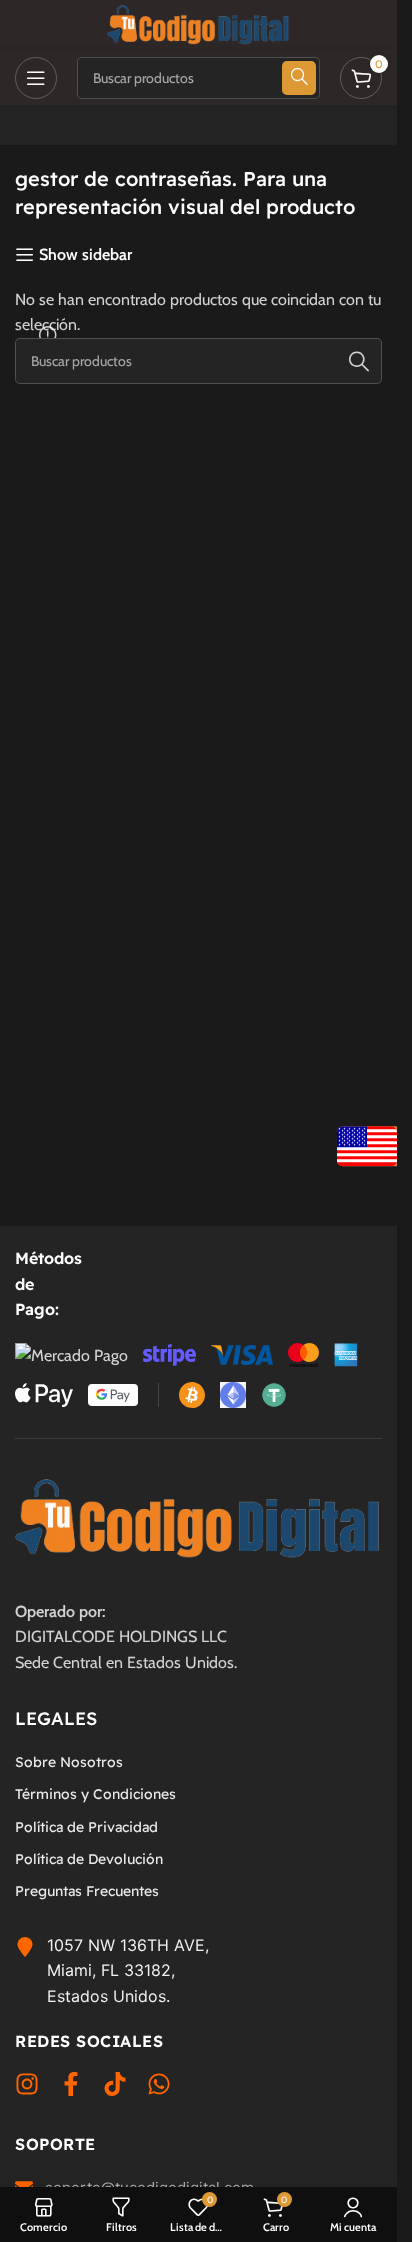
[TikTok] (115, 2088)
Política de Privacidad (86, 1827)
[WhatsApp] (159, 2088)
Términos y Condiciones (95, 1794)
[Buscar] (359, 361)
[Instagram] (27, 2088)
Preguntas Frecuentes (87, 1891)
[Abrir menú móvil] (36, 78)
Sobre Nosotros (69, 1762)
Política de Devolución (89, 1859)
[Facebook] (71, 2088)
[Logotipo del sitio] (198, 23)
